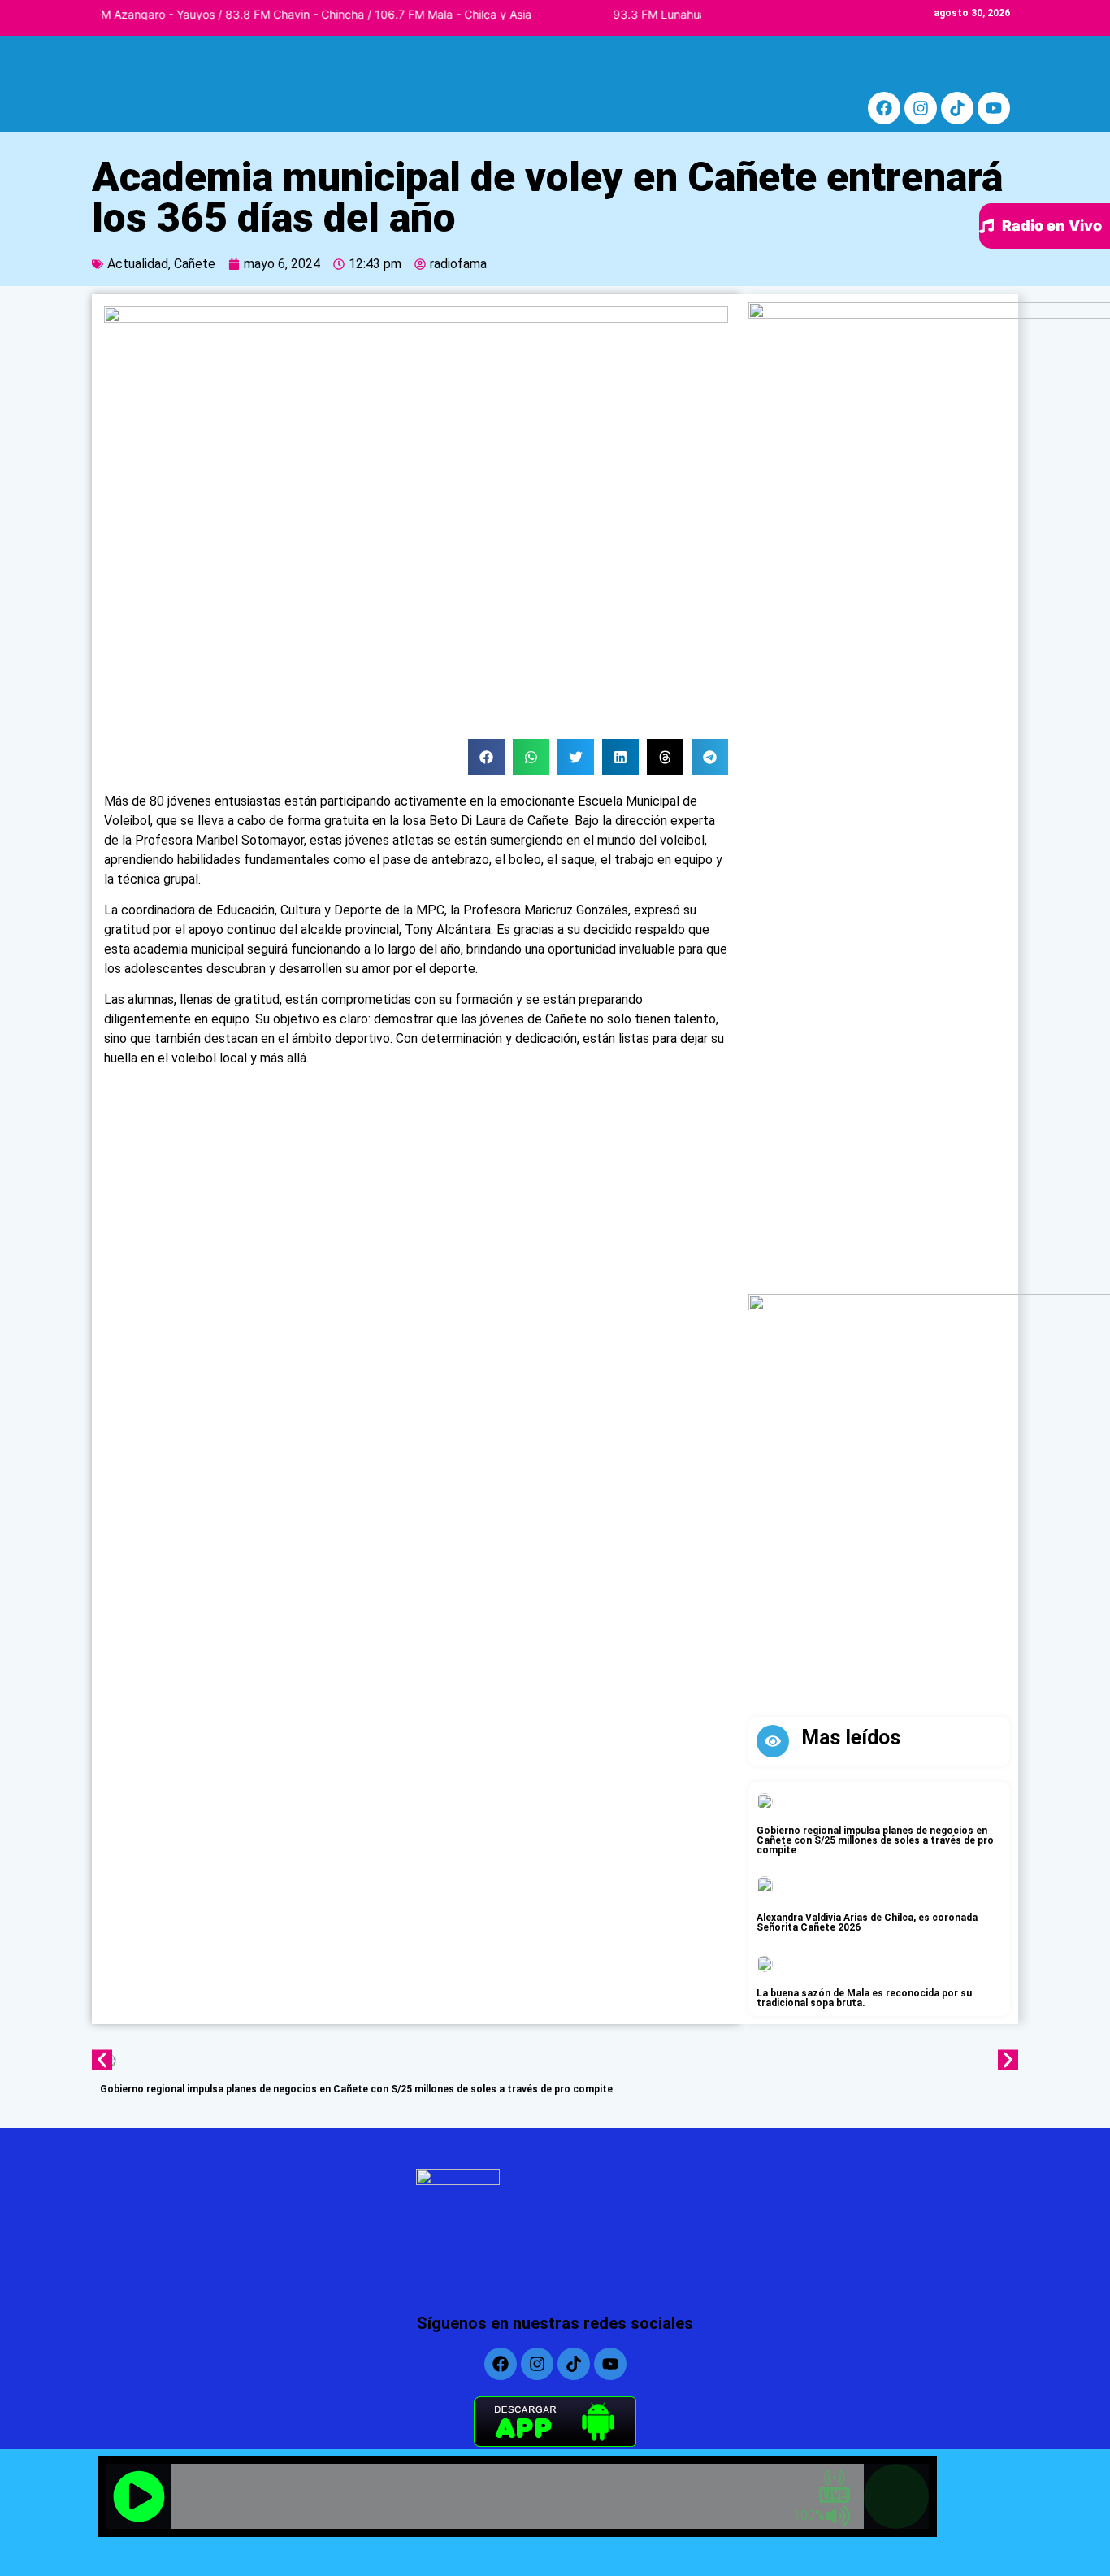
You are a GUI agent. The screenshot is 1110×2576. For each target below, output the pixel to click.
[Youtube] (994, 108)
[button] (486, 757)
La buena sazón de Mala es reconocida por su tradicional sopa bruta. (864, 1998)
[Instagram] (921, 108)
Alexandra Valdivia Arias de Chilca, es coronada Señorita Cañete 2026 (867, 1922)
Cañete (195, 264)
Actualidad (138, 264)
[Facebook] (884, 108)
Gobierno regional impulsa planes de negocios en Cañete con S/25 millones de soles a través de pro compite (875, 1840)
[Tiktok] (957, 108)
